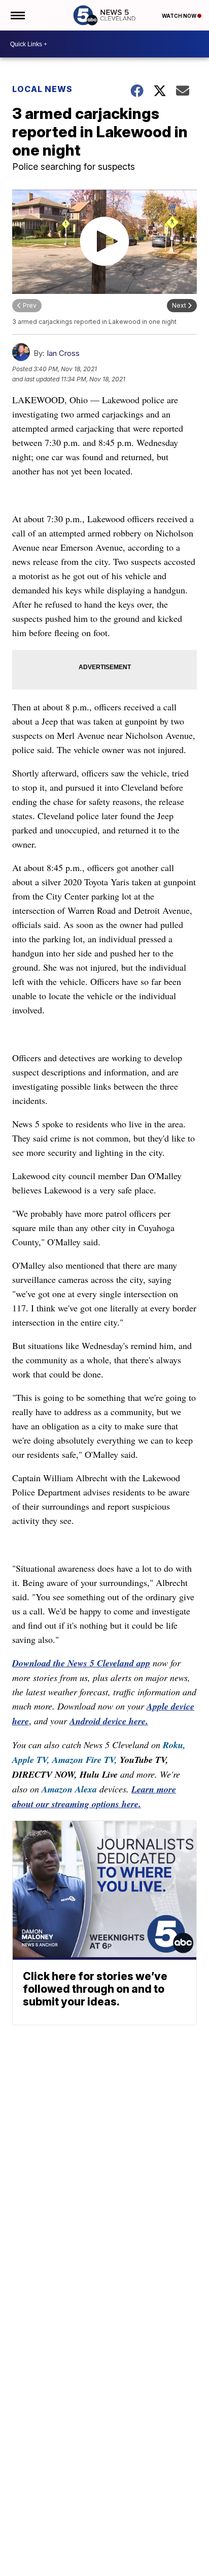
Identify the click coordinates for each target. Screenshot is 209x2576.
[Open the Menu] (17, 15)
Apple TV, (31, 1760)
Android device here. (109, 1721)
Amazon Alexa (69, 1789)
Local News (42, 89)
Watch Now (180, 16)
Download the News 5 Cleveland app (81, 1663)
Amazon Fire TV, (85, 1760)
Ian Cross (63, 353)
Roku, (174, 1745)
